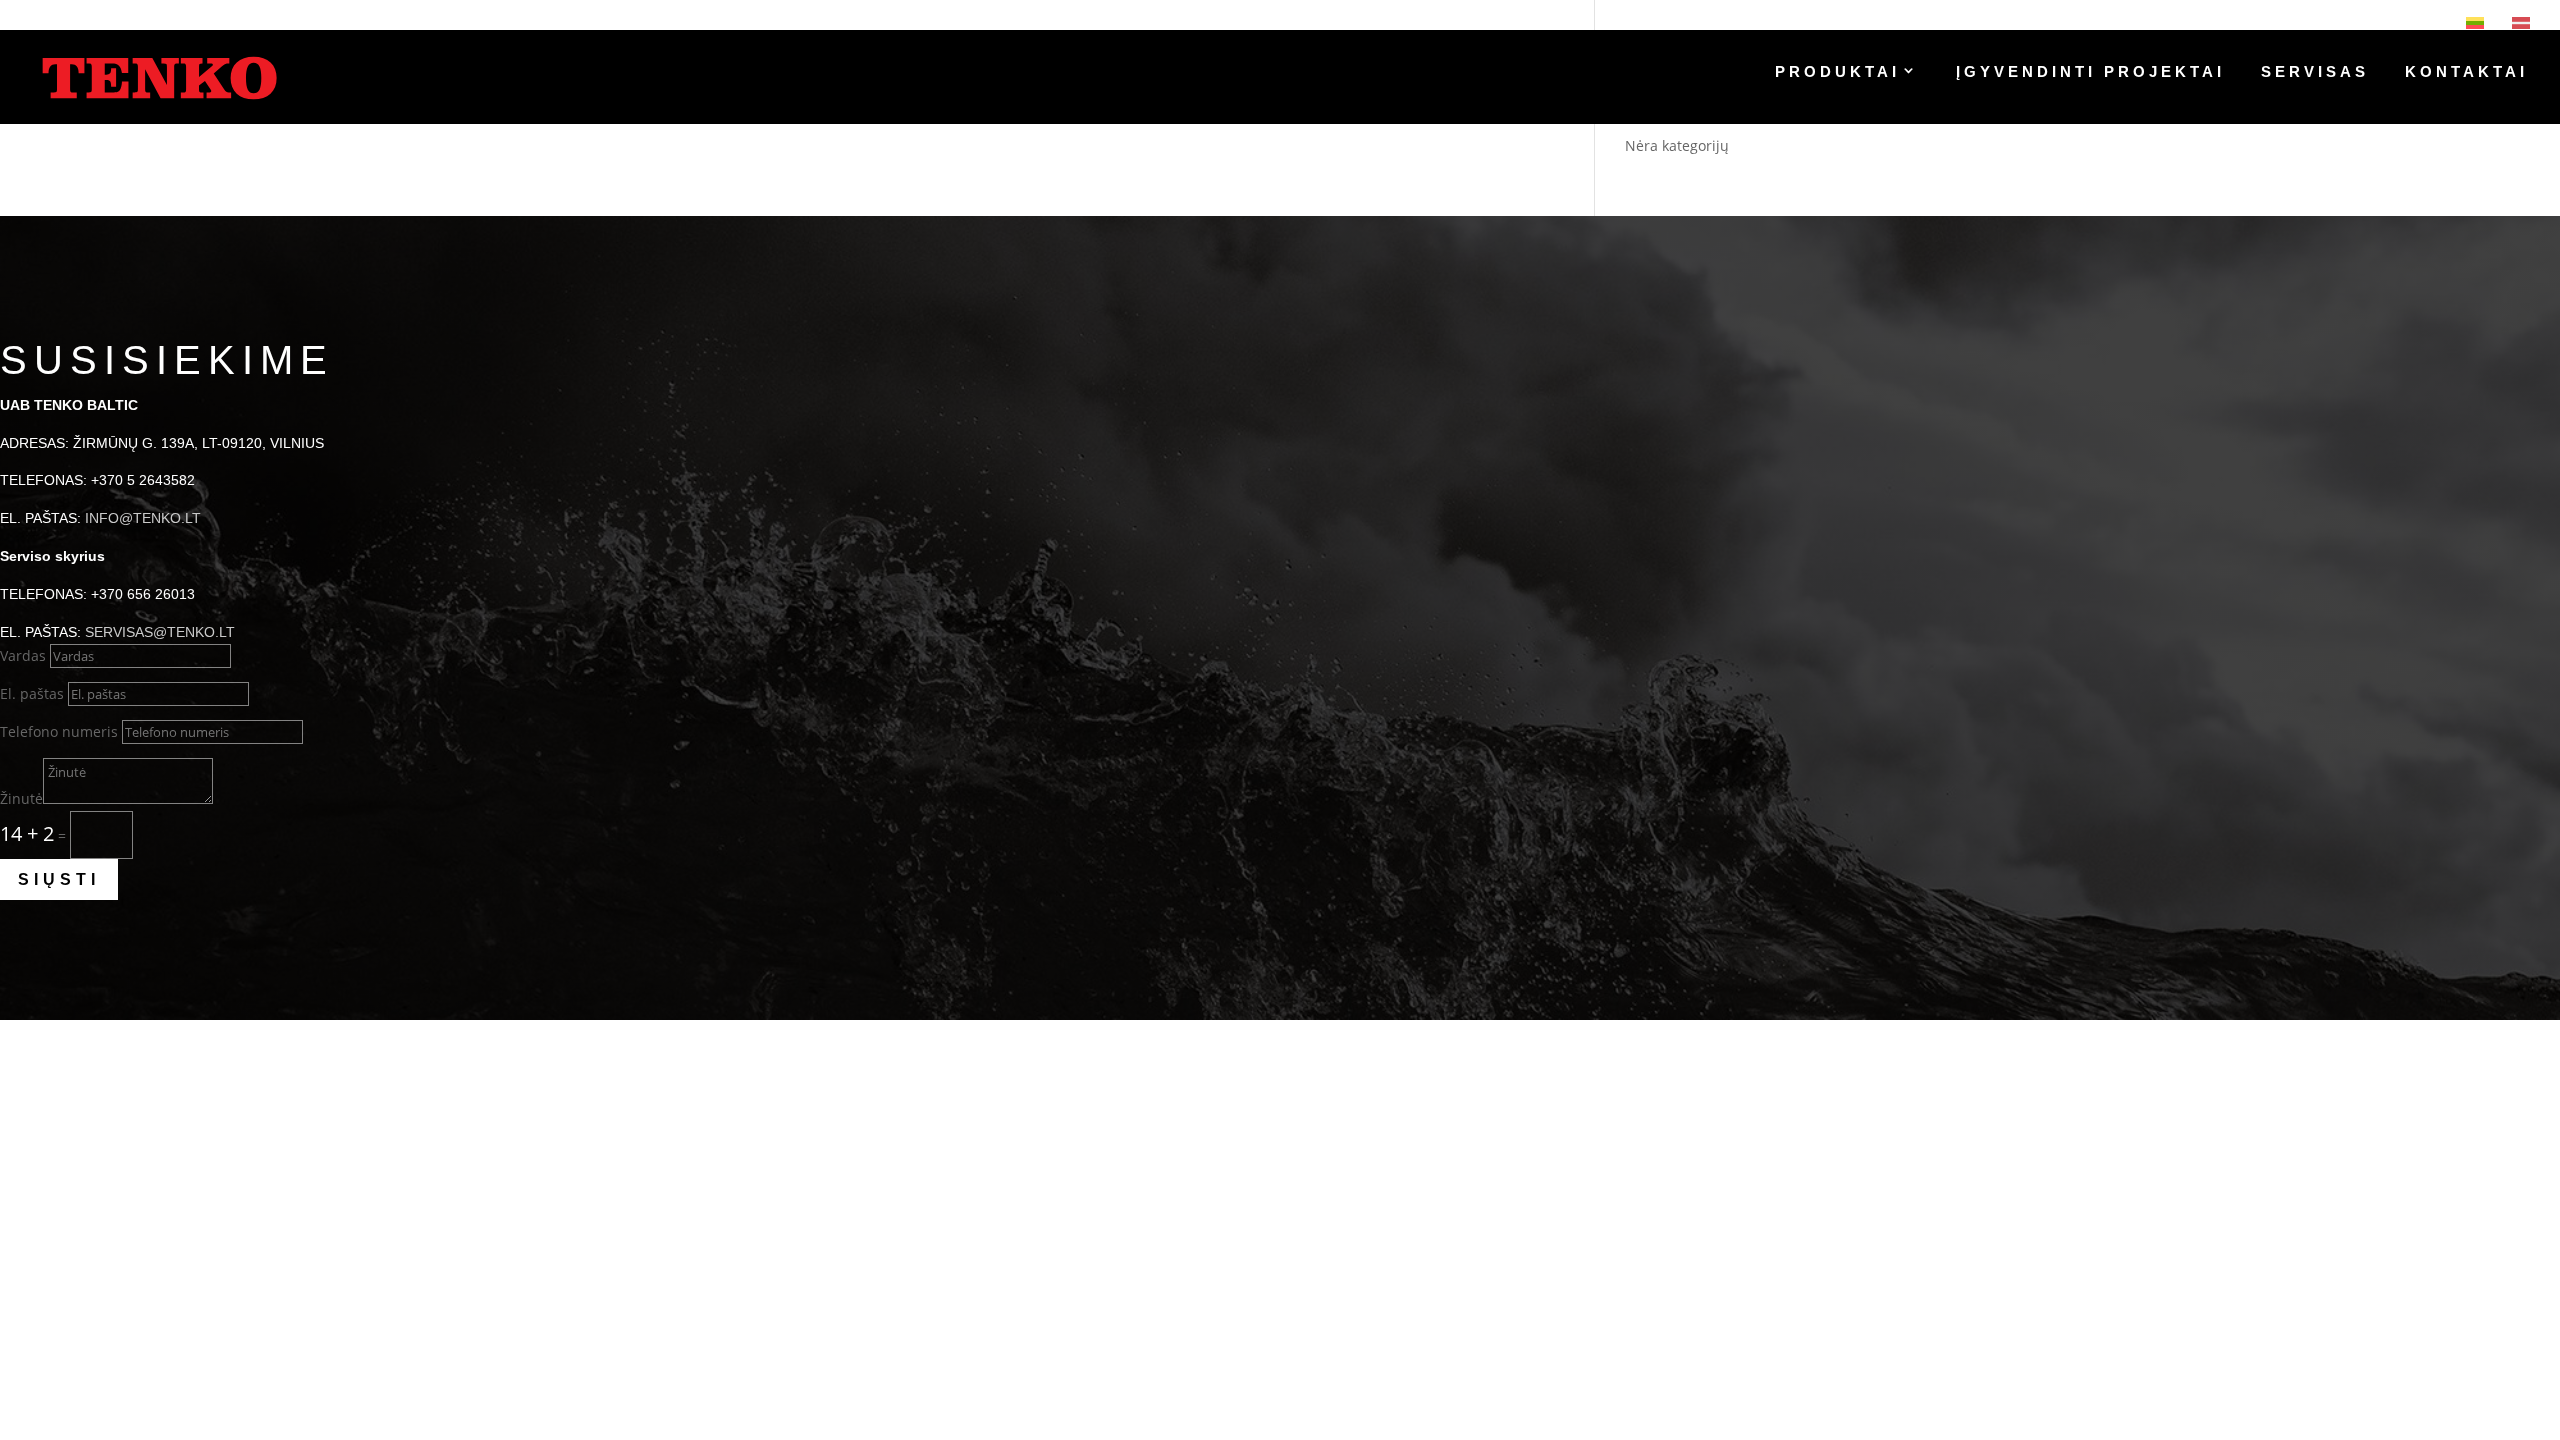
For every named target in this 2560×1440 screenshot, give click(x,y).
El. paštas (32, 693)
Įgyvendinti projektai (2090, 72)
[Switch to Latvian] (2521, 23)
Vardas (23, 655)
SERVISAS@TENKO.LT (160, 632)
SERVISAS (2315, 72)
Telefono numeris (59, 731)
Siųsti (59, 879)
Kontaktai (2466, 72)
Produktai (1837, 72)
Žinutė (21, 798)
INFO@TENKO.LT (143, 518)
